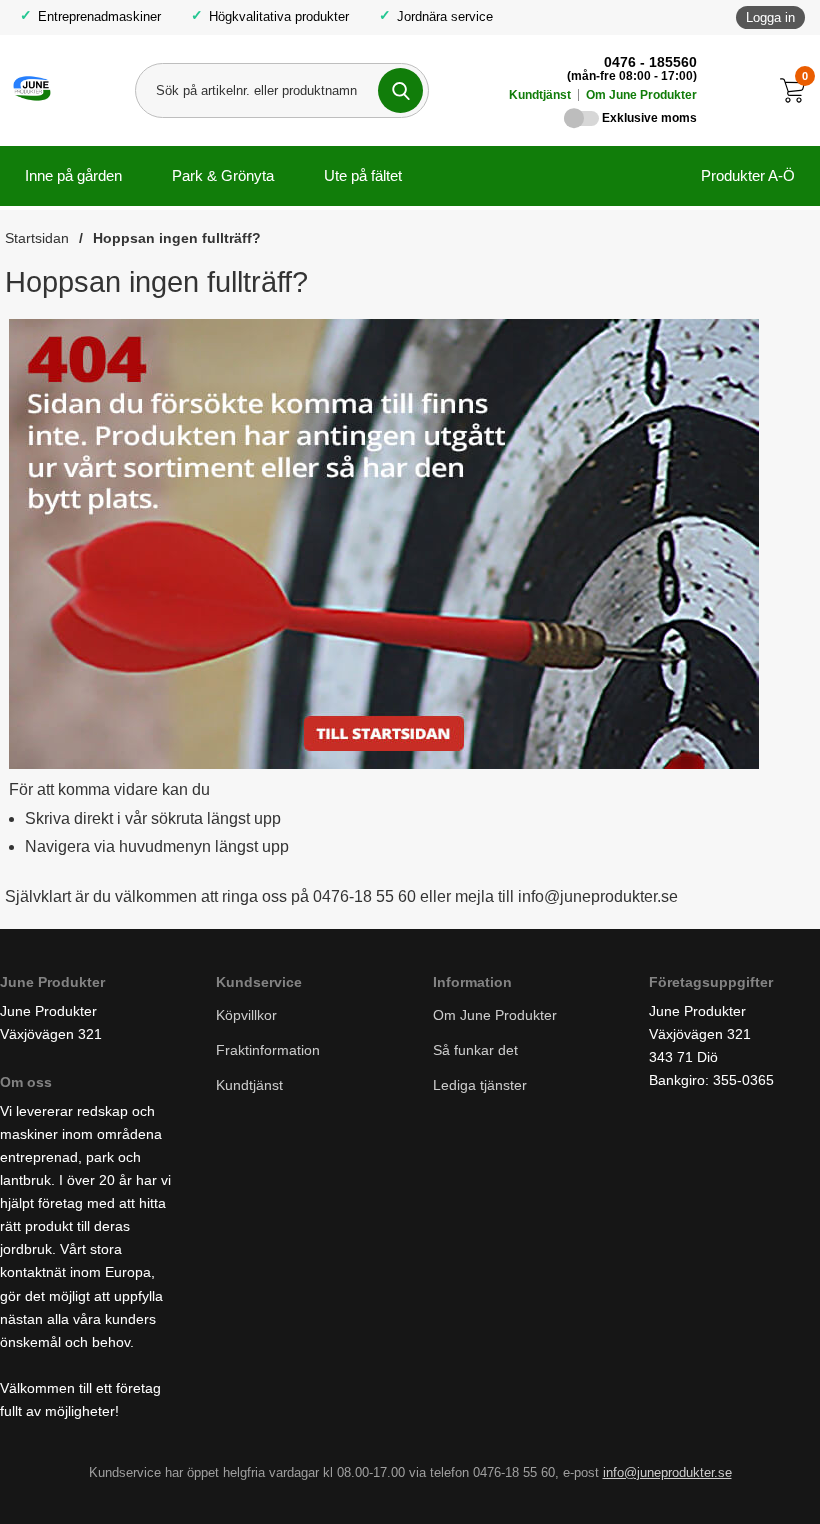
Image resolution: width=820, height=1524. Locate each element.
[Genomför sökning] (400, 90)
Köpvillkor (246, 1015)
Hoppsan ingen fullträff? (177, 238)
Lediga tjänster (480, 1086)
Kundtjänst (540, 95)
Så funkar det (475, 1051)
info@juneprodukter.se (667, 1472)
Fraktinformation (268, 1051)
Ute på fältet (363, 175)
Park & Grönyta (223, 175)
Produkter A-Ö (748, 175)
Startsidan (37, 238)
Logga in (770, 17)
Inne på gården (73, 175)
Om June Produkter (641, 95)
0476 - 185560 (650, 62)
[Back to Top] (700, 1479)
